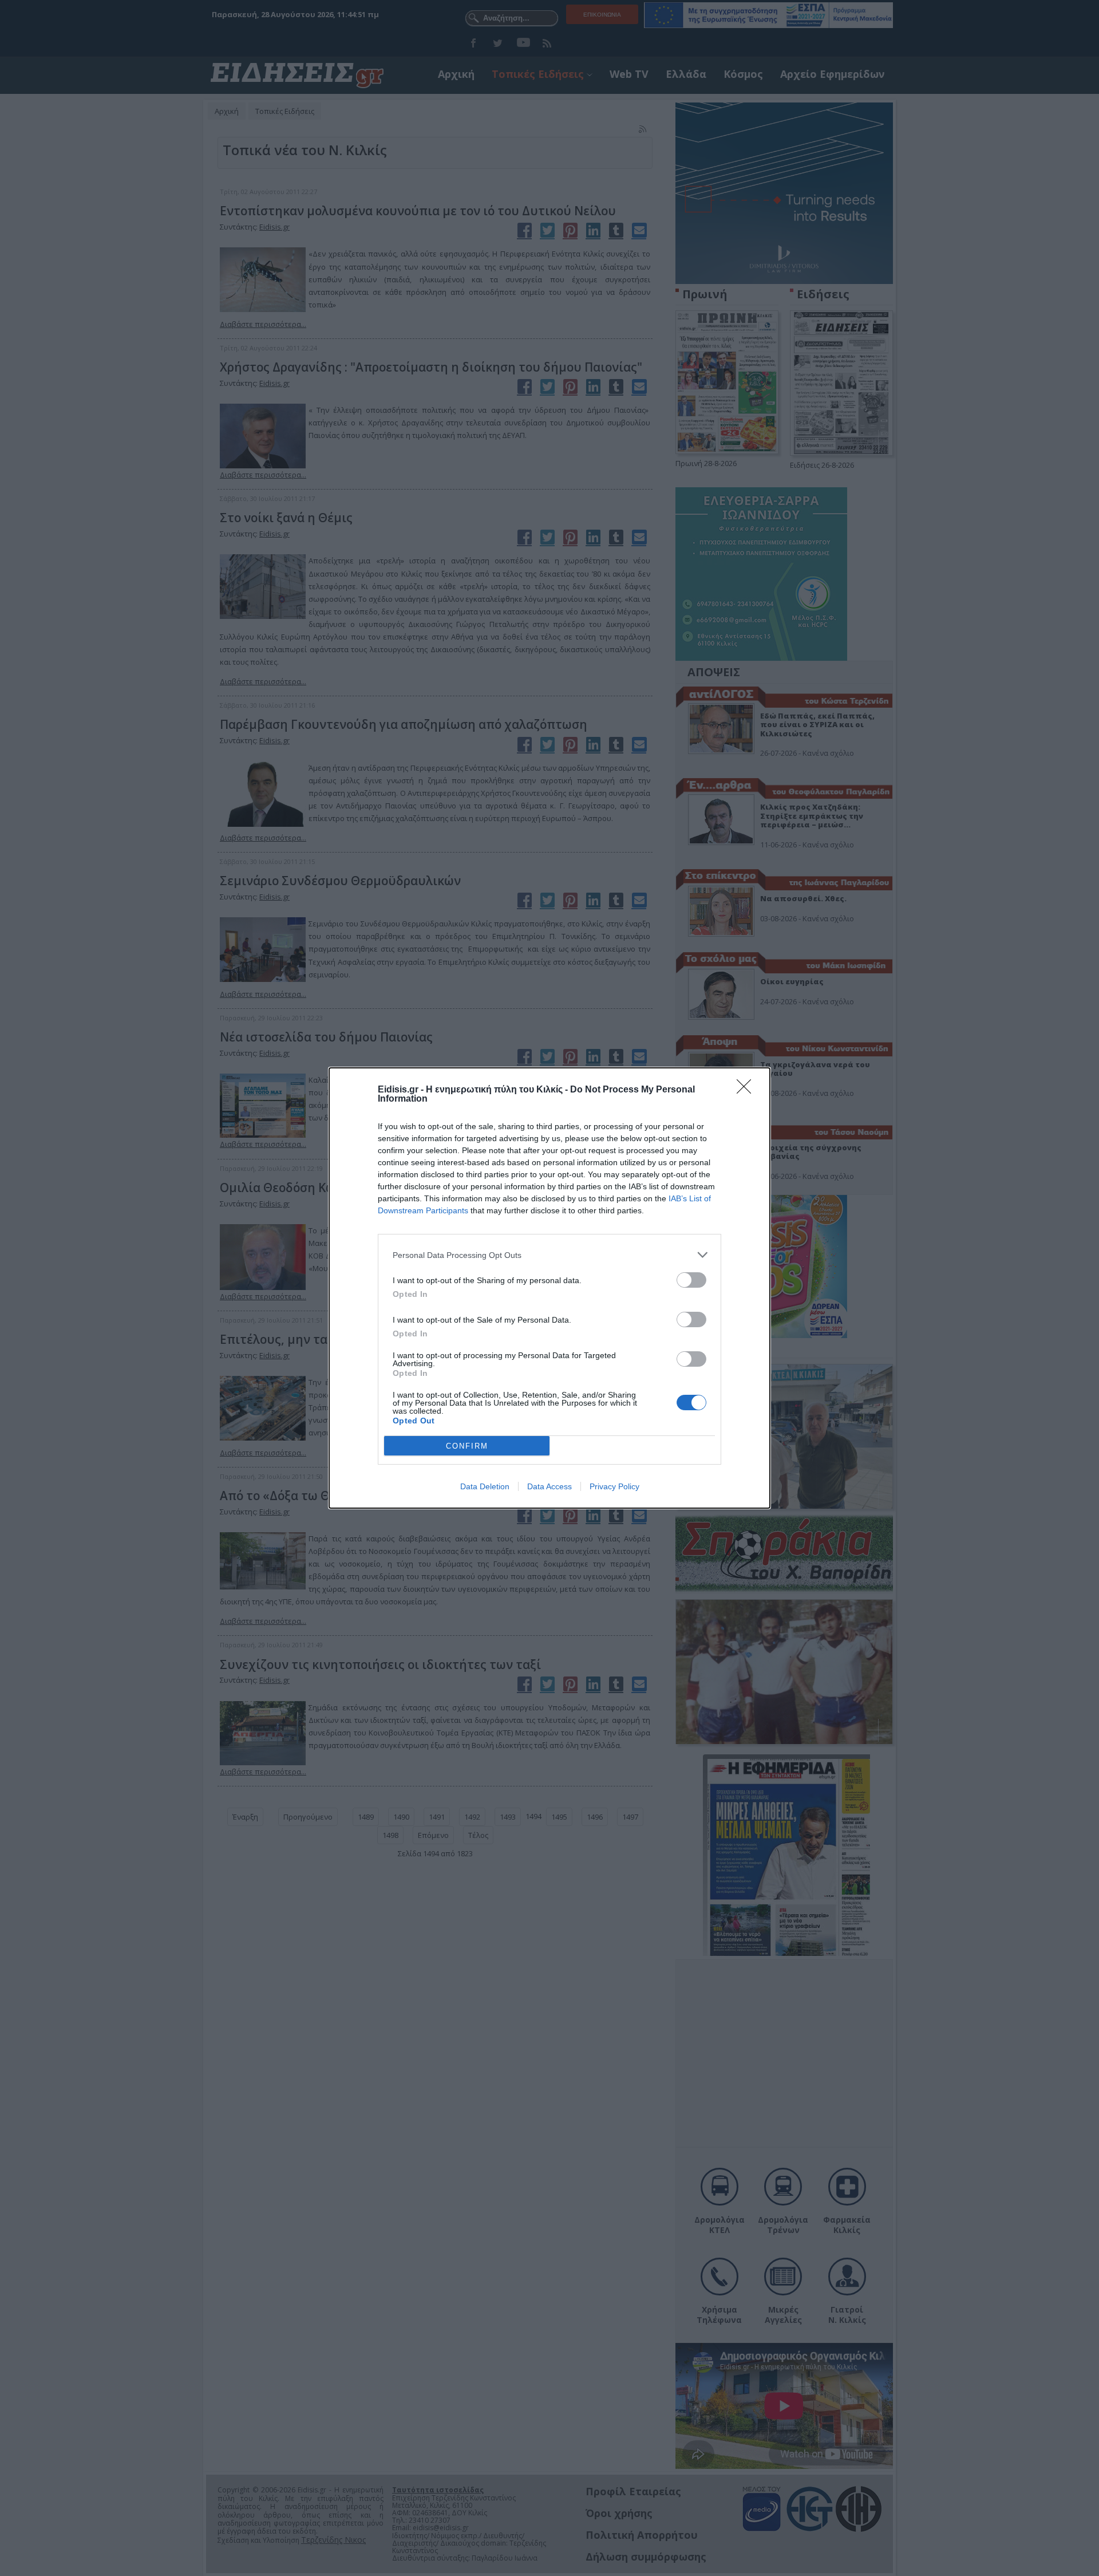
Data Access (549, 1486)
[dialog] (549, 1288)
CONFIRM (467, 1446)
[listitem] (549, 1255)
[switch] (691, 1280)
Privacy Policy (614, 1486)
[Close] (748, 1090)
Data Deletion (485, 1486)
